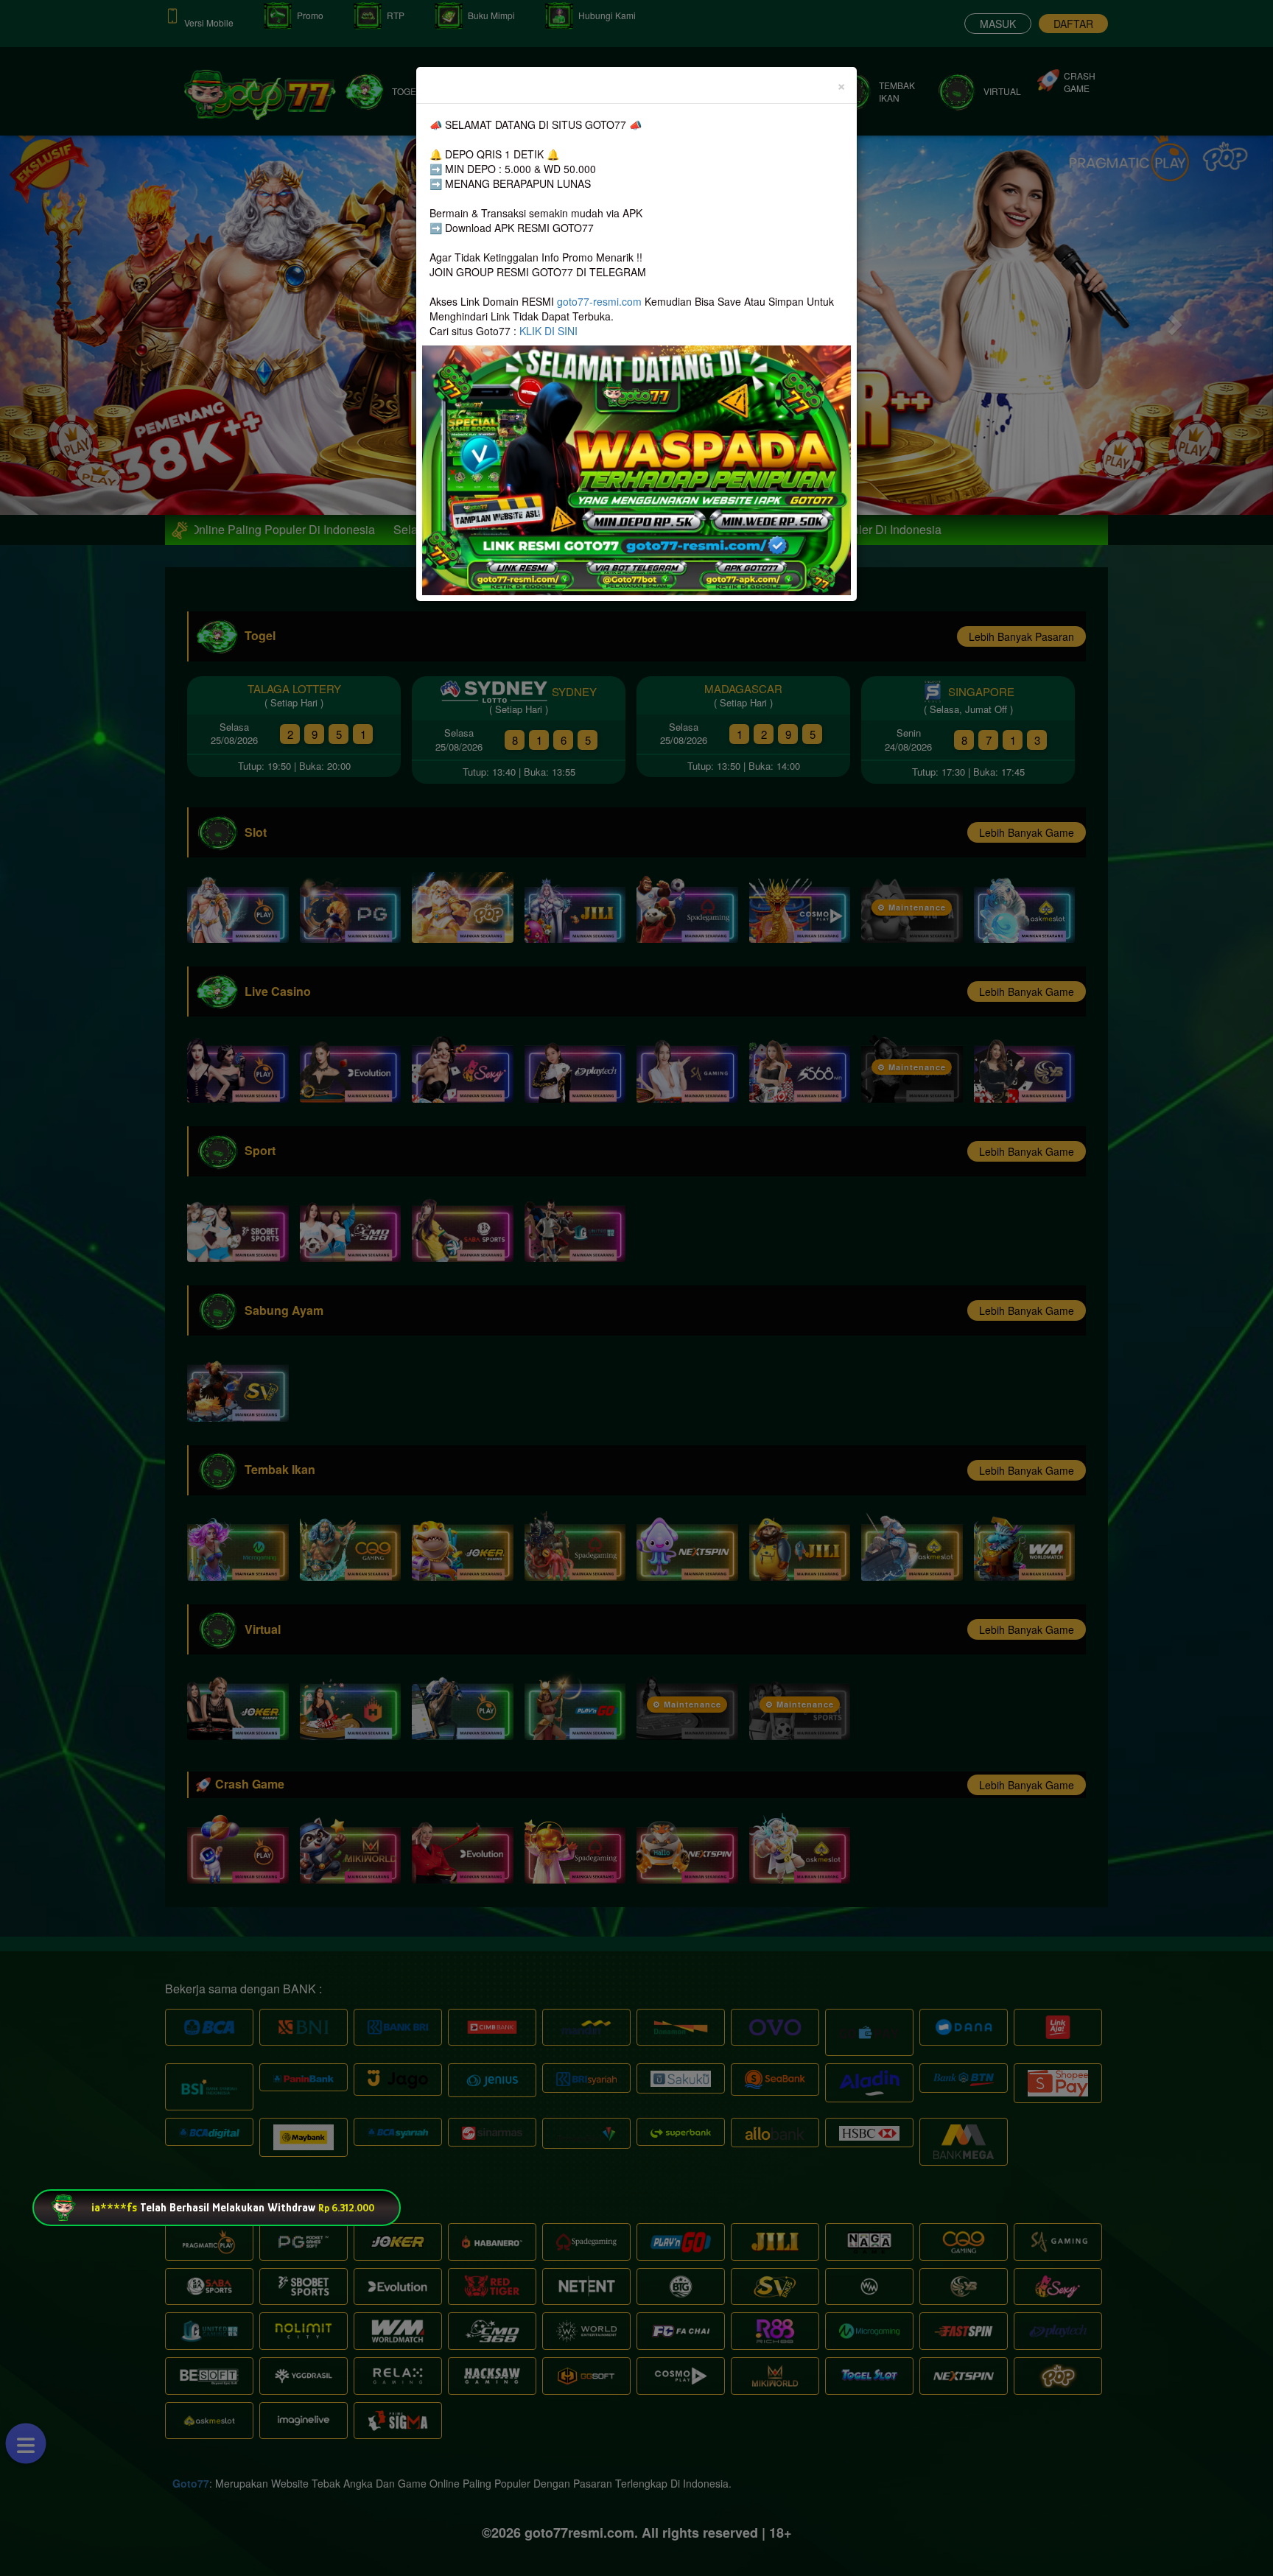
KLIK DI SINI (548, 331)
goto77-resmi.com (599, 301)
